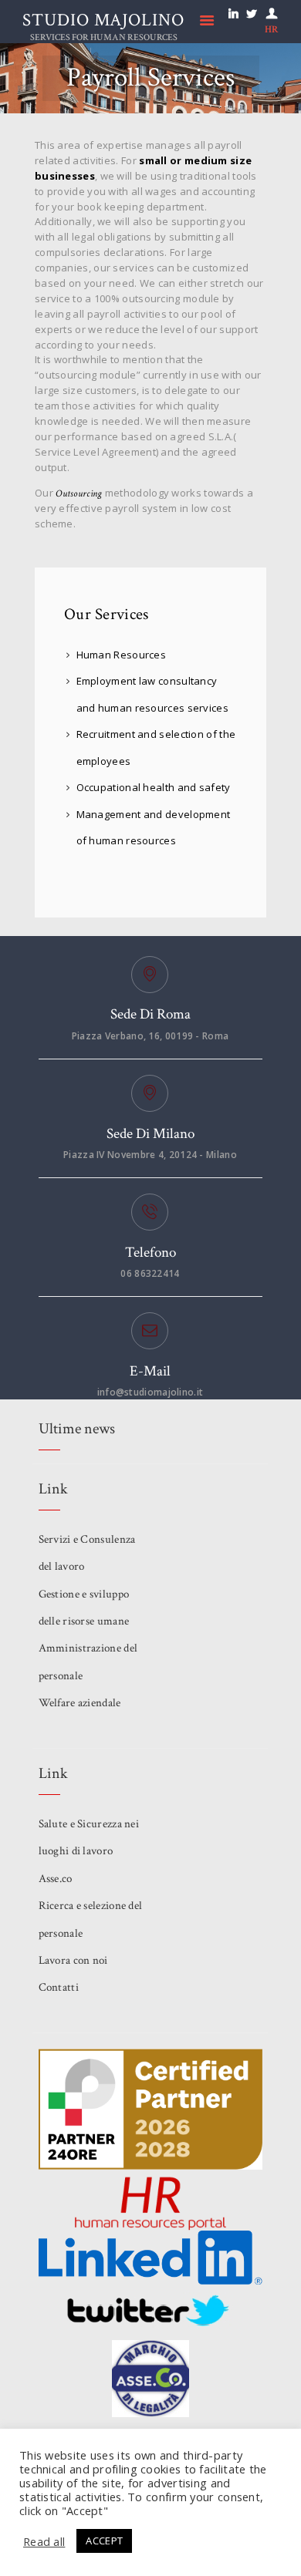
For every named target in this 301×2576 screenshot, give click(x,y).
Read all (44, 2541)
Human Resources (122, 655)
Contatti (59, 1987)
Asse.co (56, 1879)
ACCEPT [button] (104, 2541)
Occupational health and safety (154, 787)
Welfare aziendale (80, 1703)
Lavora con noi (73, 1960)
